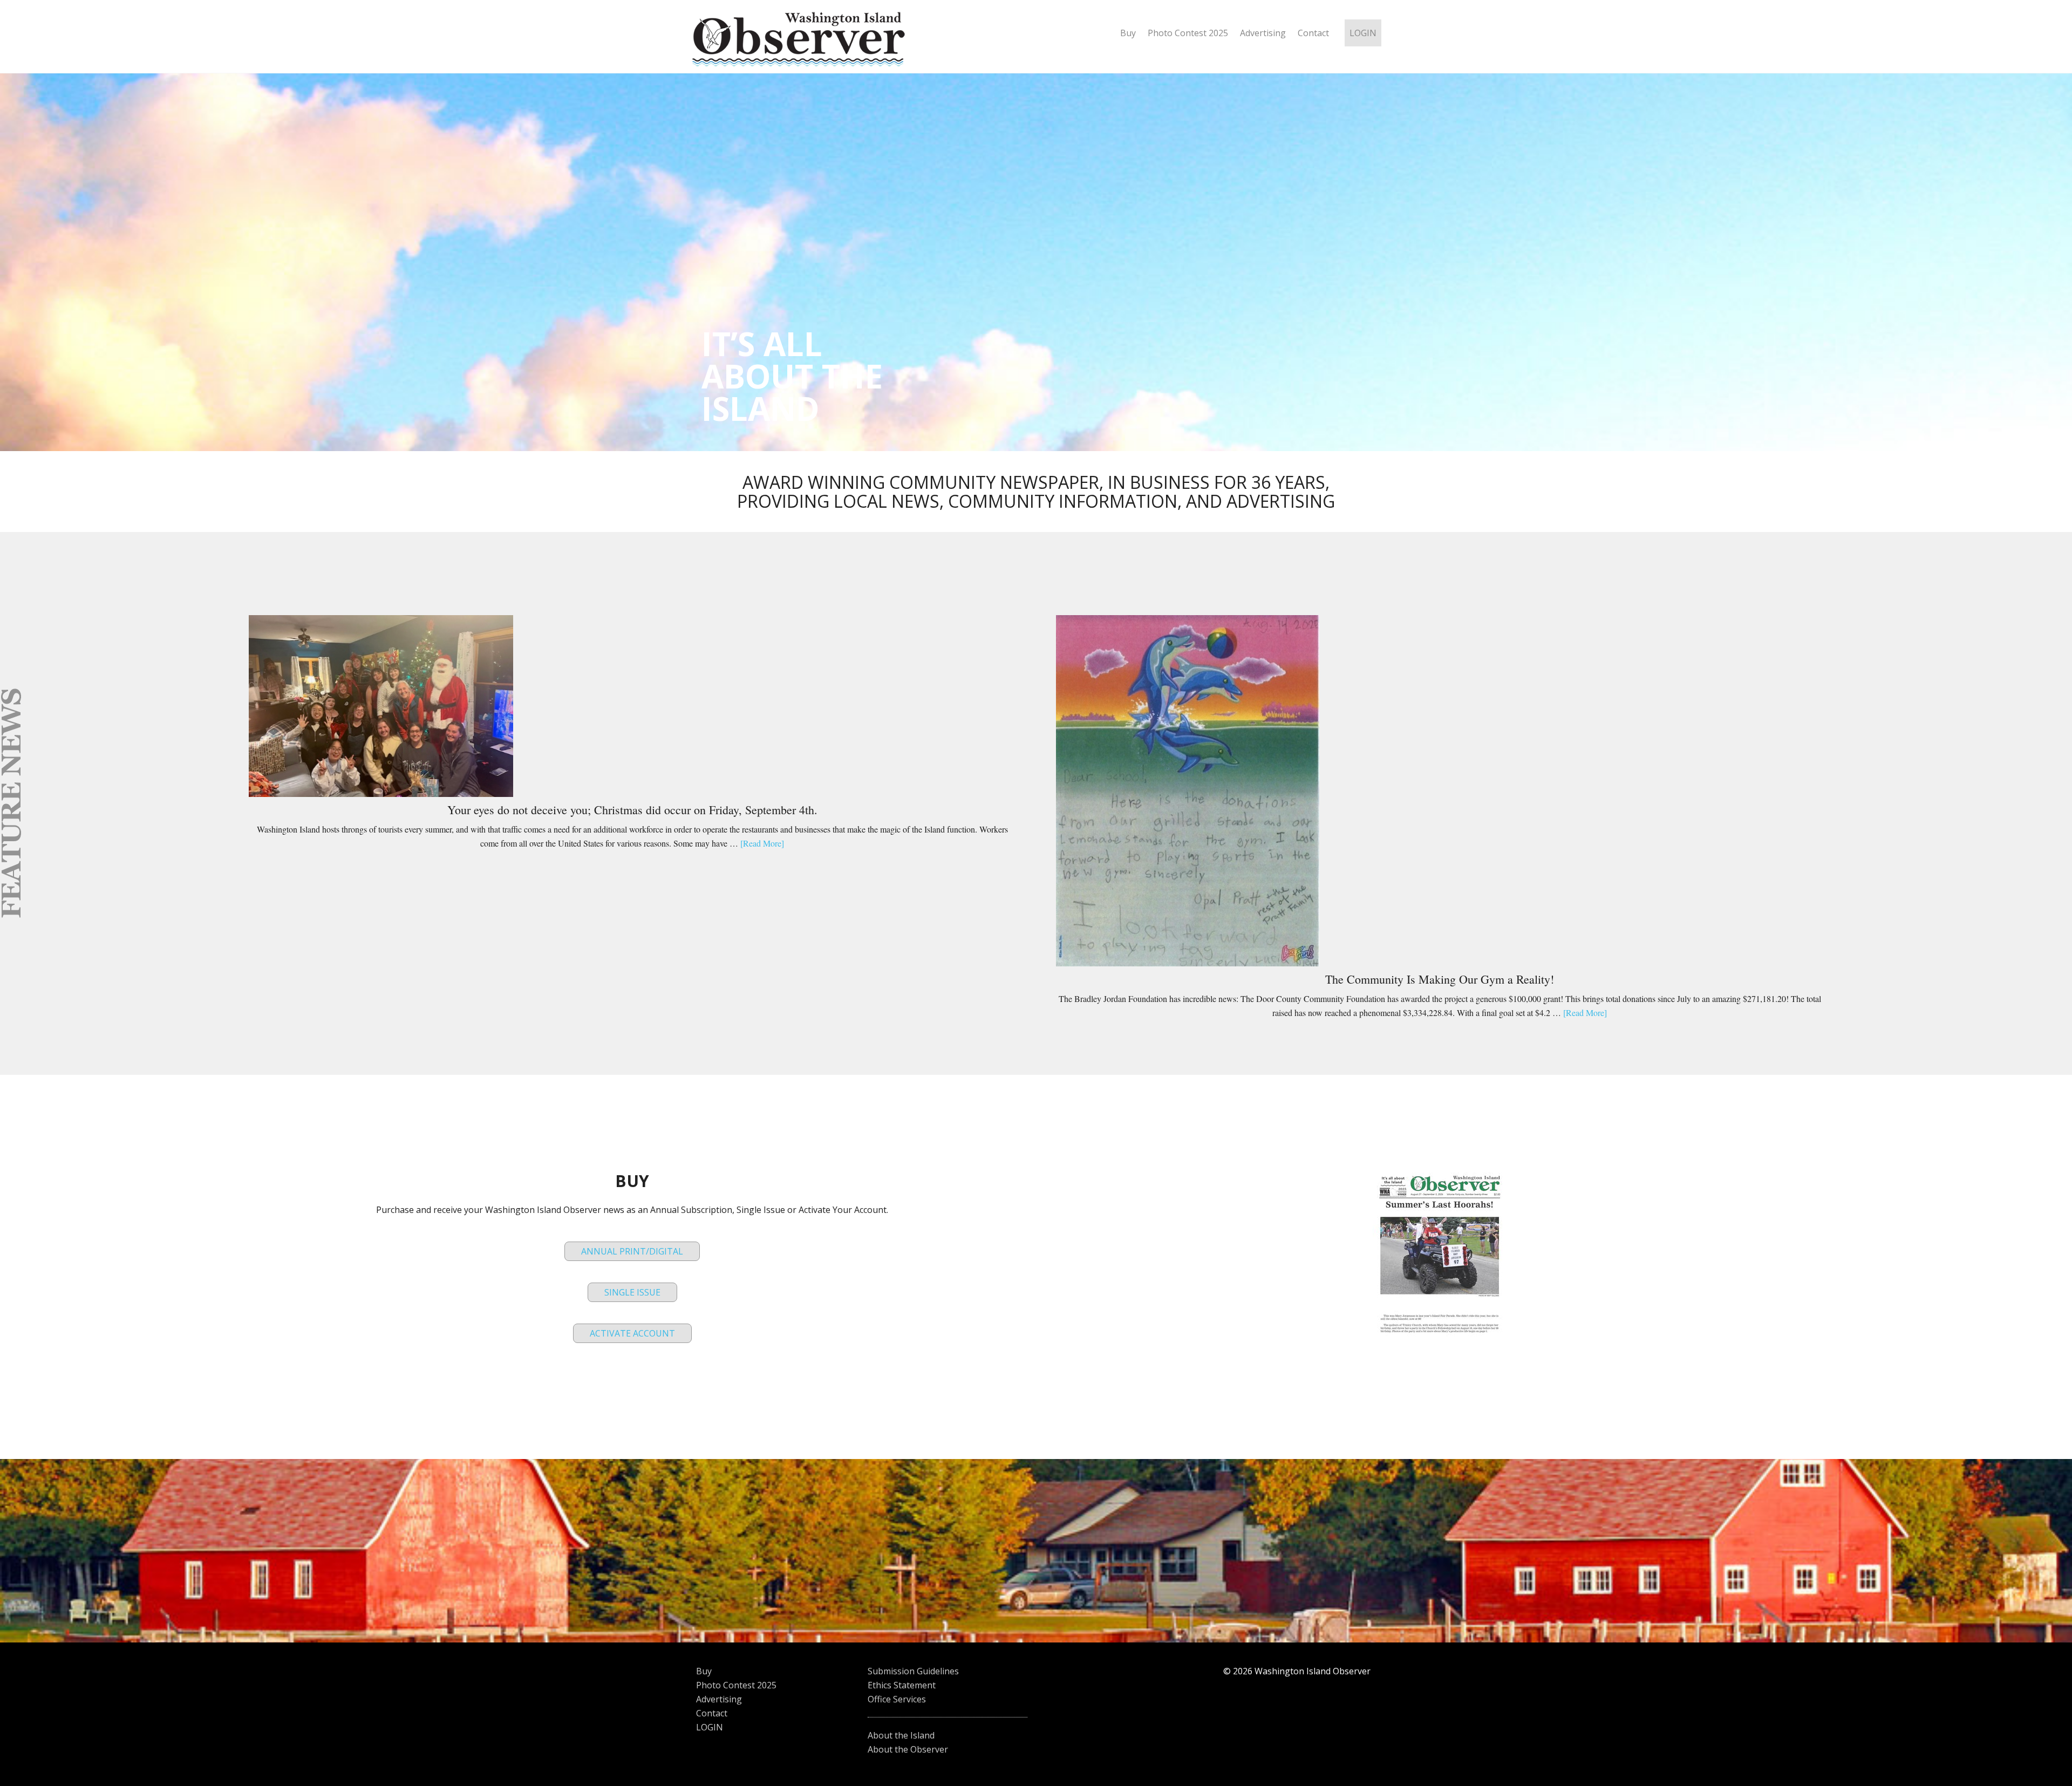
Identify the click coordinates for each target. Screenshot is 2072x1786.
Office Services (897, 1699)
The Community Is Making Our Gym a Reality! (1440, 979)
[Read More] (762, 843)
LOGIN (710, 1727)
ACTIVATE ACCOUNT (632, 1333)
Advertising (719, 1699)
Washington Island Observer (804, 42)
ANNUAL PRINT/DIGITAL (632, 1251)
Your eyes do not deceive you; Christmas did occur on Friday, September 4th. (632, 810)
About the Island (901, 1735)
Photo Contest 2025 (736, 1685)
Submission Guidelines (913, 1671)
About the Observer (908, 1749)
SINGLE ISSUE (632, 1292)
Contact (712, 1713)
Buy (704, 1671)
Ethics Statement (902, 1685)
